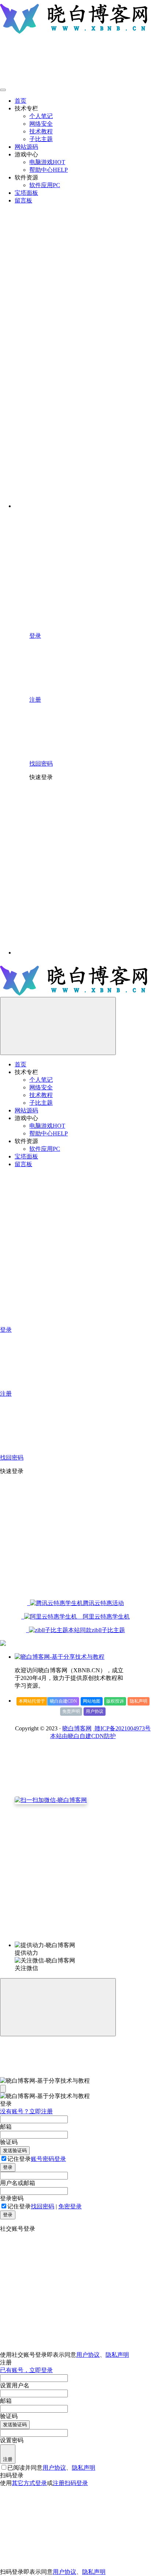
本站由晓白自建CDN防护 (83, 1736)
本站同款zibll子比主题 (97, 1630)
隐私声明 (139, 1701)
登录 (8, 2167)
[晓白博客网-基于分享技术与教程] (60, 1657)
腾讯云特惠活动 (103, 1603)
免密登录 (70, 2206)
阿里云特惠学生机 (103, 1617)
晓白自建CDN (63, 1701)
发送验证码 (15, 2150)
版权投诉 (115, 1701)
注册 (8, 2459)
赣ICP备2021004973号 (122, 1728)
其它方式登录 (29, 2483)
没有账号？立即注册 (26, 2111)
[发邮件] (83, 1938)
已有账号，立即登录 (26, 2370)
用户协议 (95, 1711)
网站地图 (92, 1701)
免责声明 (71, 1711)
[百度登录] (84, 896)
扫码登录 (76, 2483)
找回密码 (43, 2206)
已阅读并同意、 (51, 2468)
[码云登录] (84, 840)
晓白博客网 (77, 1728)
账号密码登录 (48, 2159)
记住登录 (19, 2159)
